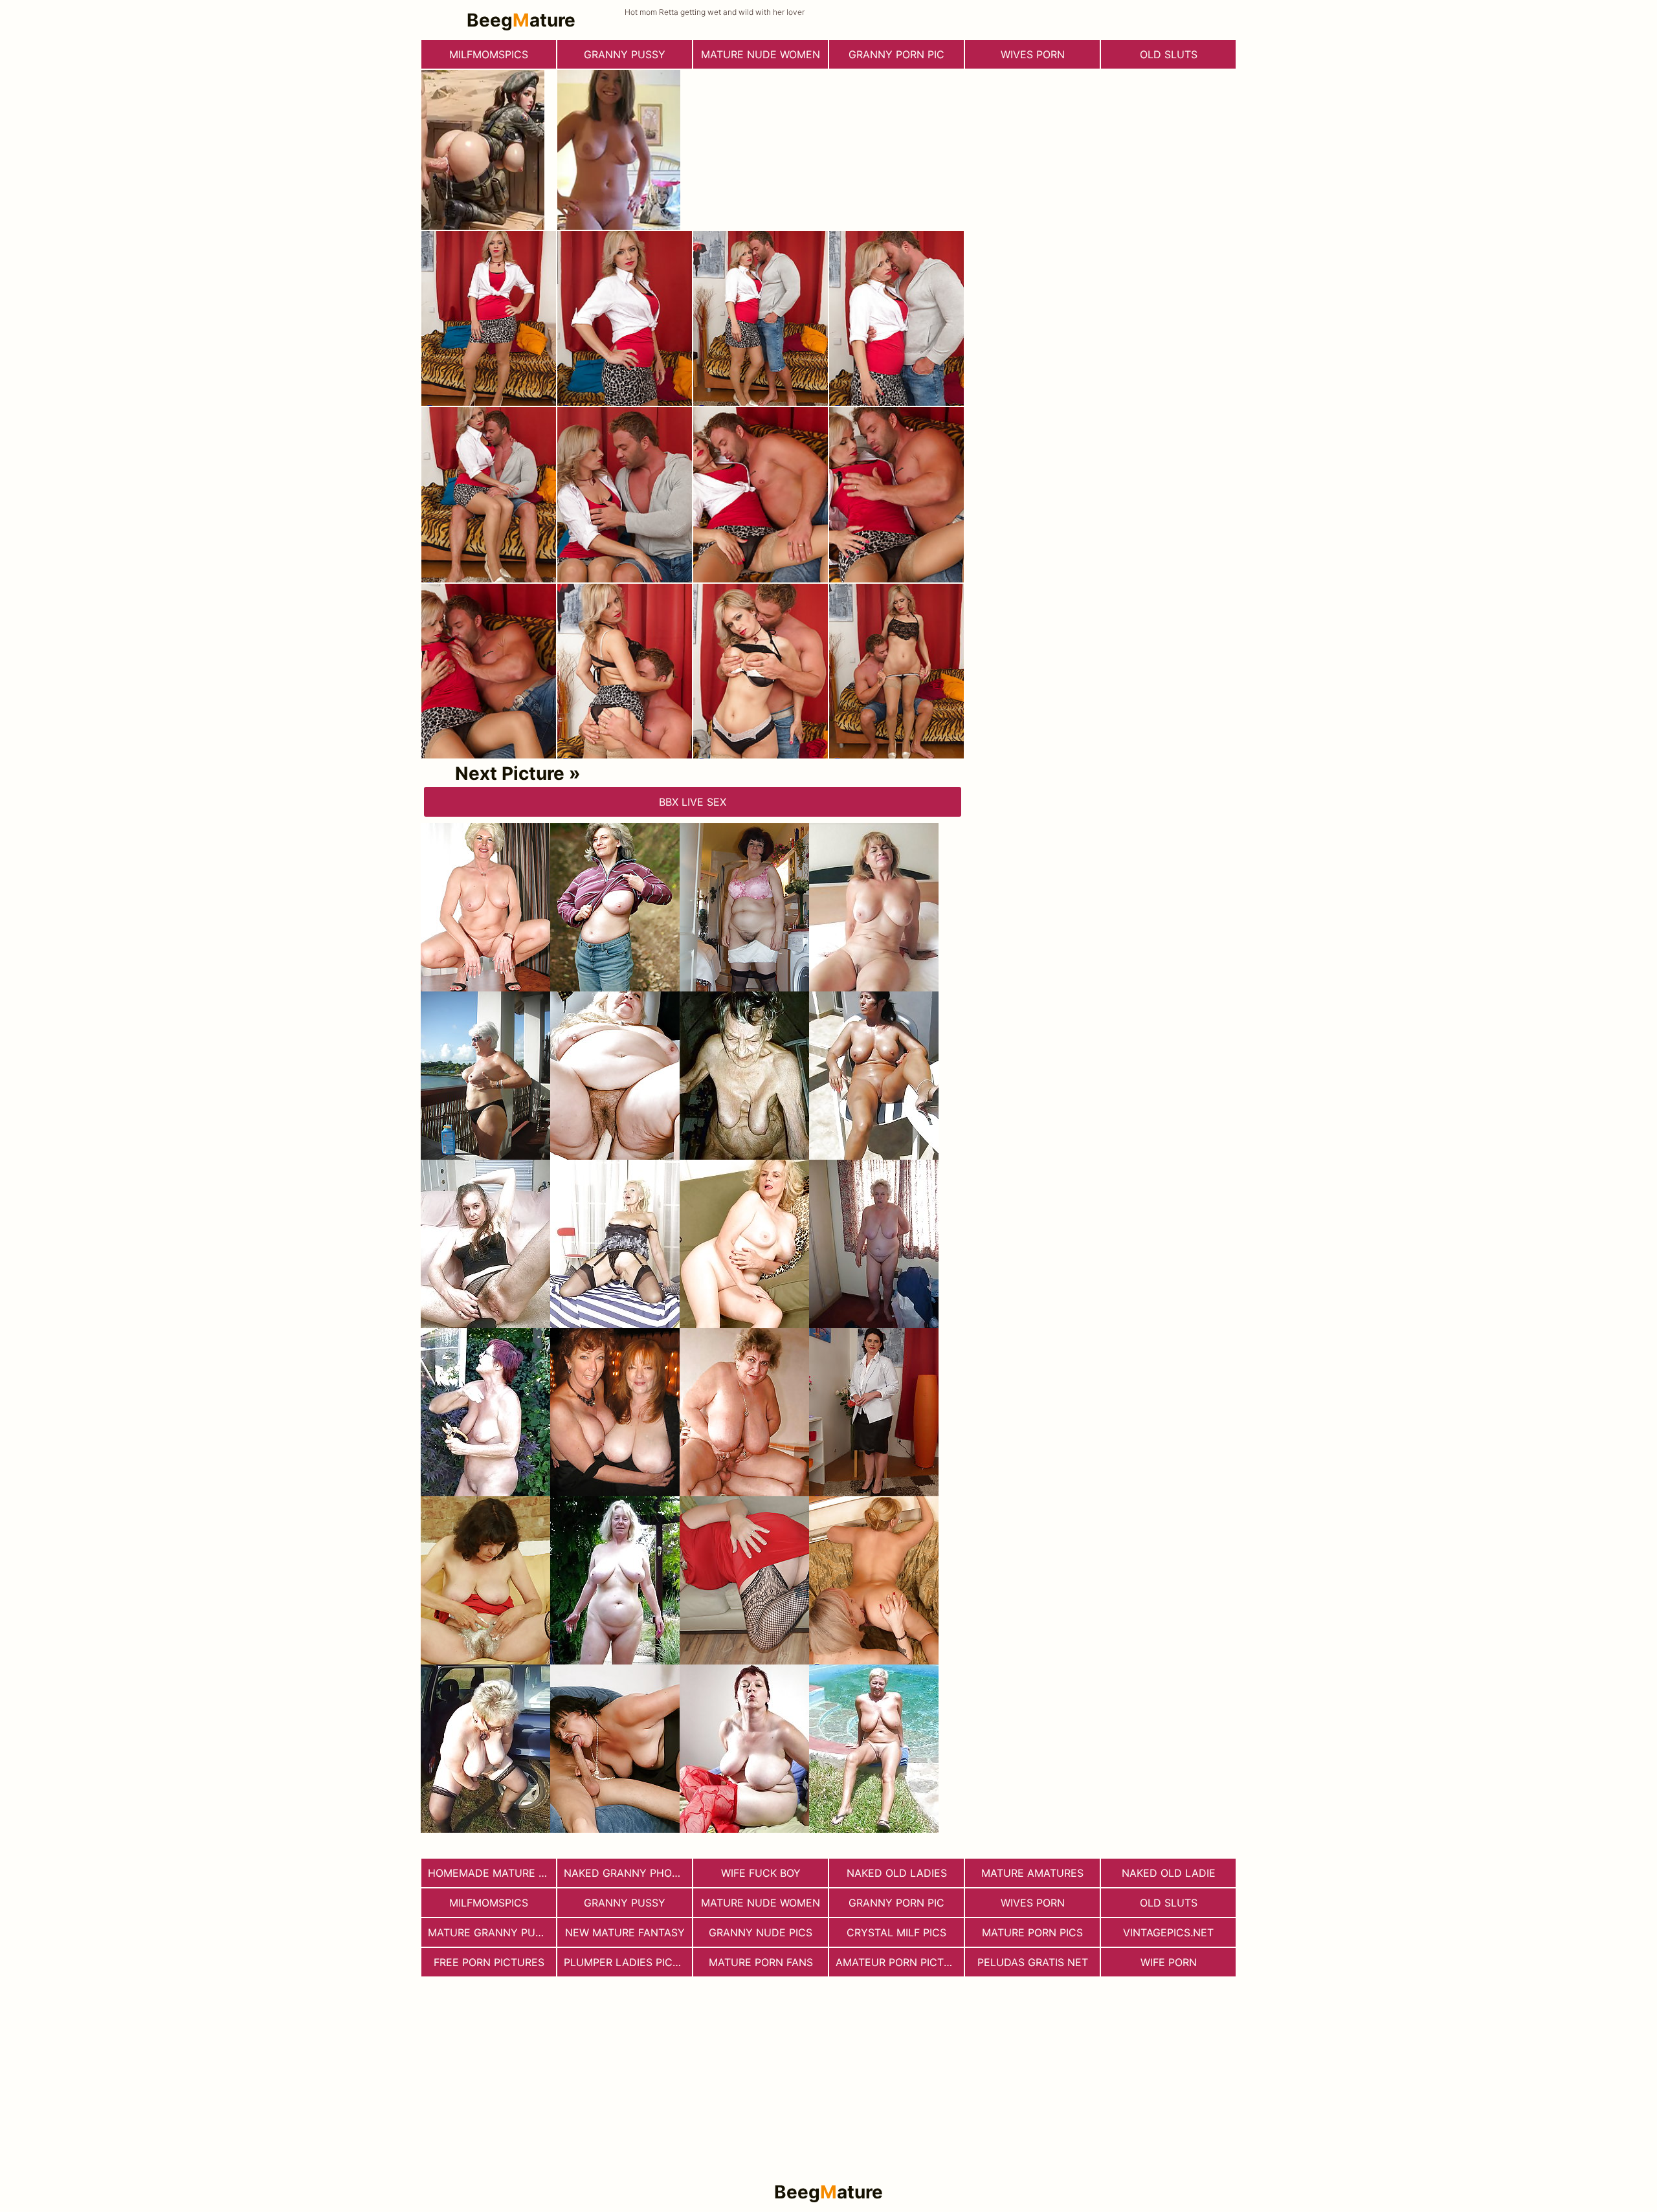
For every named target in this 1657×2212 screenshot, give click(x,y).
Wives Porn (1033, 54)
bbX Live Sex (693, 802)
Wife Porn (1169, 1962)
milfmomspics (489, 54)
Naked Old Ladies (897, 1873)
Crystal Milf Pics (896, 1932)
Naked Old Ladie (1169, 1873)
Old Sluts (1169, 54)
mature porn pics (1032, 1932)
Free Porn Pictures (489, 1962)
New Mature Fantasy (625, 1932)
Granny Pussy (625, 54)
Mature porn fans (761, 1962)
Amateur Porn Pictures (900, 1962)
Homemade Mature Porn (492, 1873)
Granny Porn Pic (896, 54)
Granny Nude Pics (761, 1932)
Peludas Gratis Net (1033, 1962)
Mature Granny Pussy (492, 1932)
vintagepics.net (1168, 1932)
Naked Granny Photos (628, 1873)
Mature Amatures (1032, 1873)
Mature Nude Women (761, 54)
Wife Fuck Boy (761, 1873)
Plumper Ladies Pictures (628, 1962)
